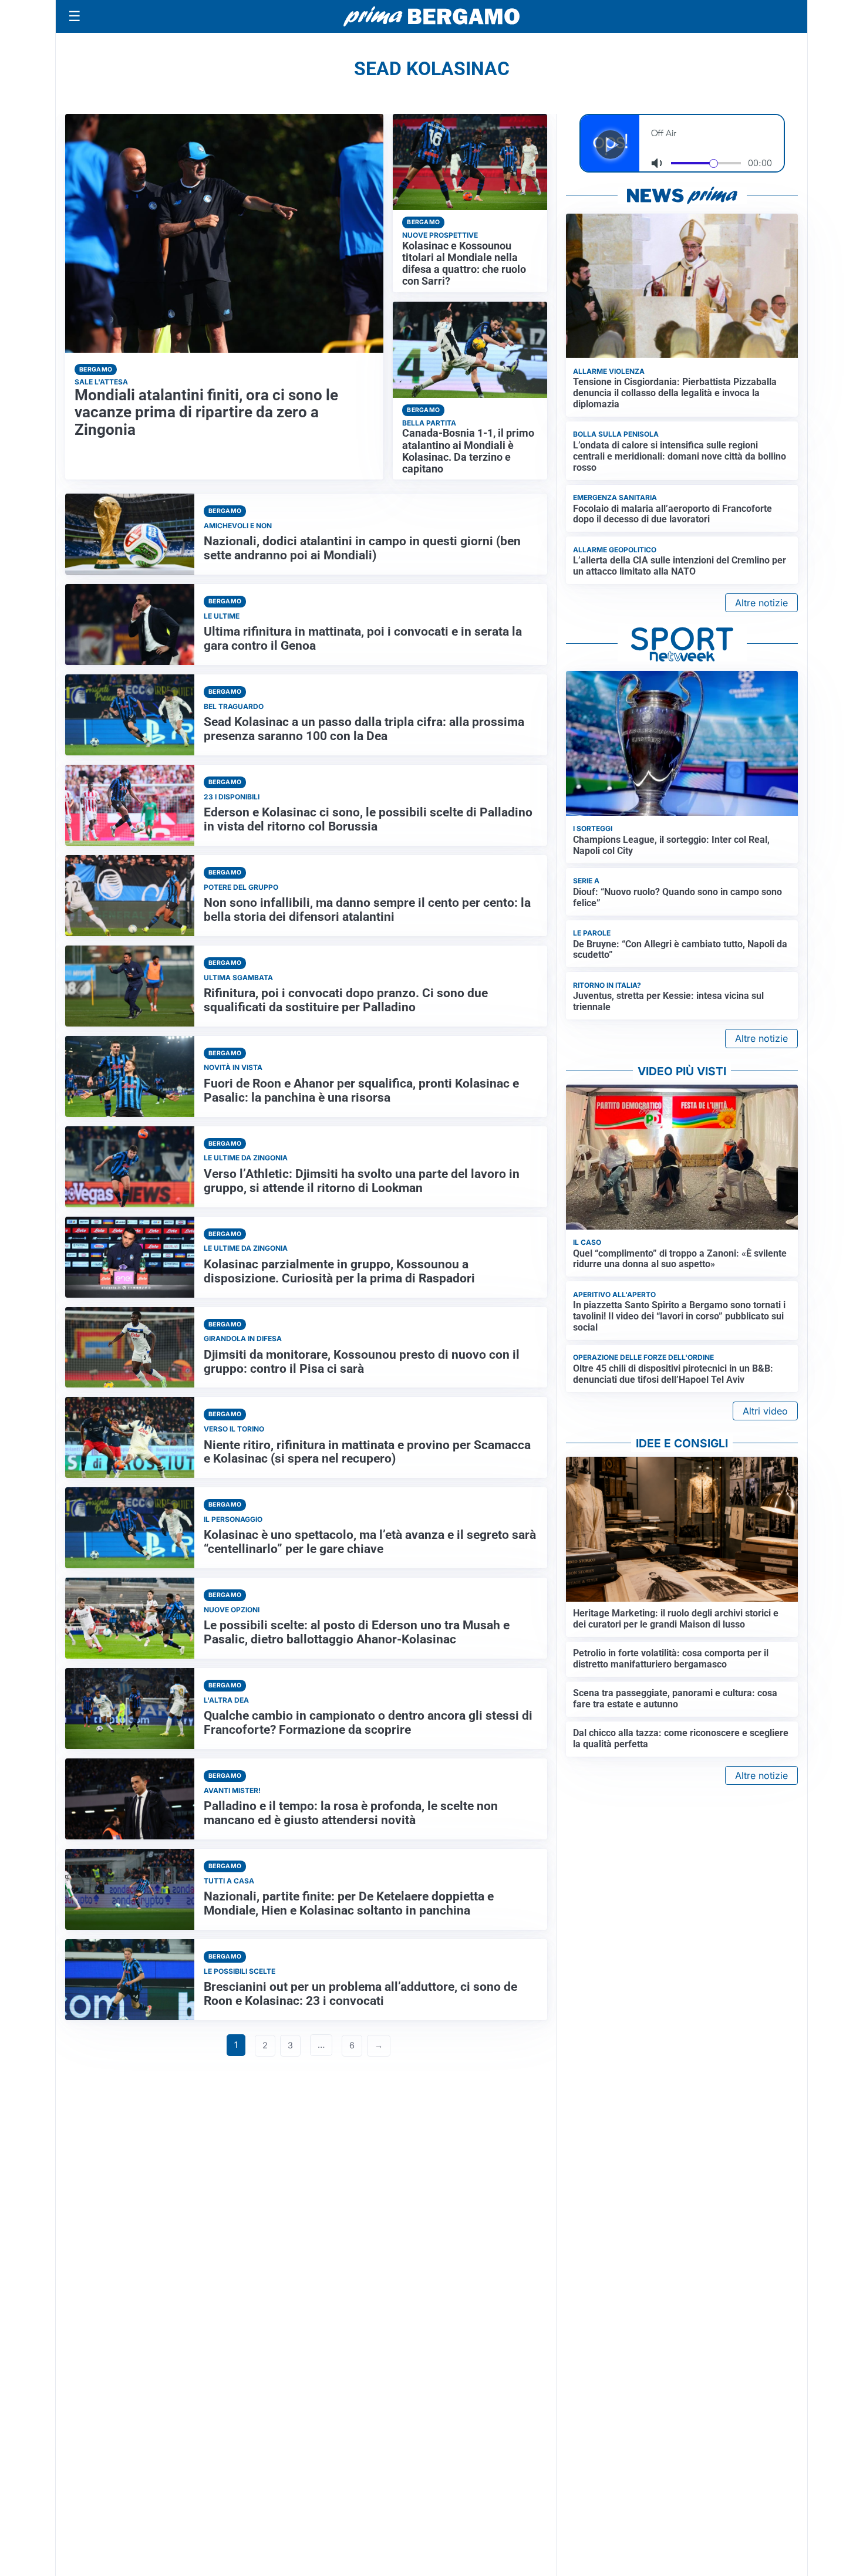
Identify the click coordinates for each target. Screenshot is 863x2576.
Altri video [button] (765, 1411)
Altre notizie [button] (761, 603)
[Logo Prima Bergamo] (431, 17)
